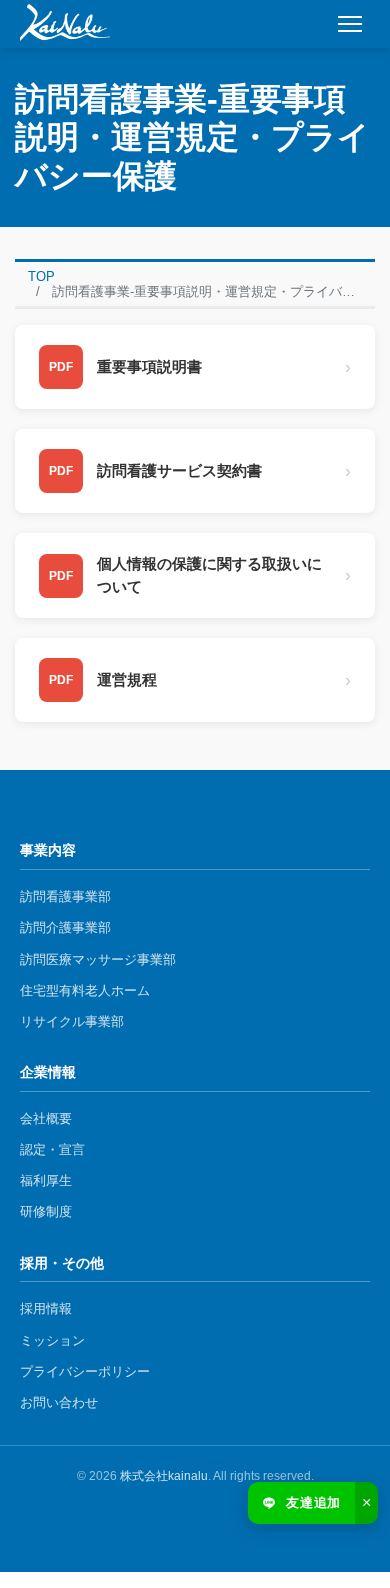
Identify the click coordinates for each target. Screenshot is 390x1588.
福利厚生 (46, 1180)
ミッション (52, 1340)
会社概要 (46, 1118)
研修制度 (46, 1211)
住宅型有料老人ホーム (85, 990)
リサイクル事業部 (72, 1021)
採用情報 (46, 1308)
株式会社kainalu (164, 1476)
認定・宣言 (52, 1149)
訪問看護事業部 (65, 896)
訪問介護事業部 (65, 927)
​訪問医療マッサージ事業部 (98, 959)
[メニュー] (350, 24)
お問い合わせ (59, 1402)
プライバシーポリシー (85, 1371)
